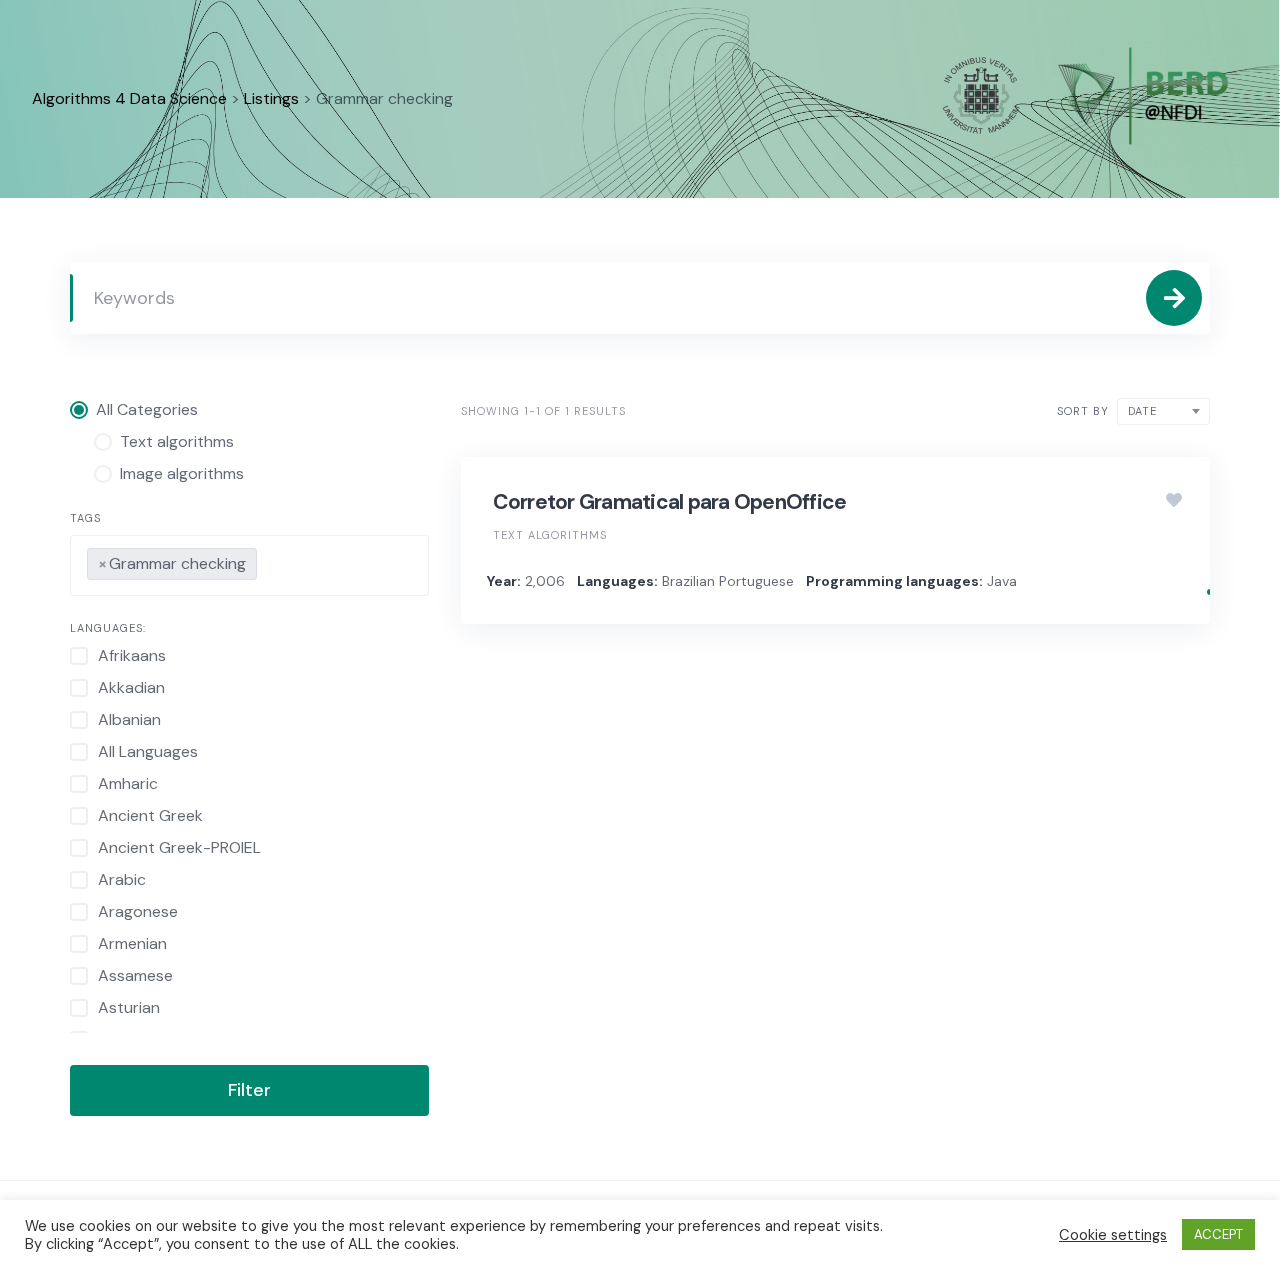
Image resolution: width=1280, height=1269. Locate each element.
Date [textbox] (1142, 411)
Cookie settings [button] (1113, 1235)
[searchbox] (268, 560)
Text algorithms (550, 535)
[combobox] (249, 565)
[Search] (1174, 298)
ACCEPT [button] (1218, 1234)
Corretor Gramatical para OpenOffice (670, 502)
